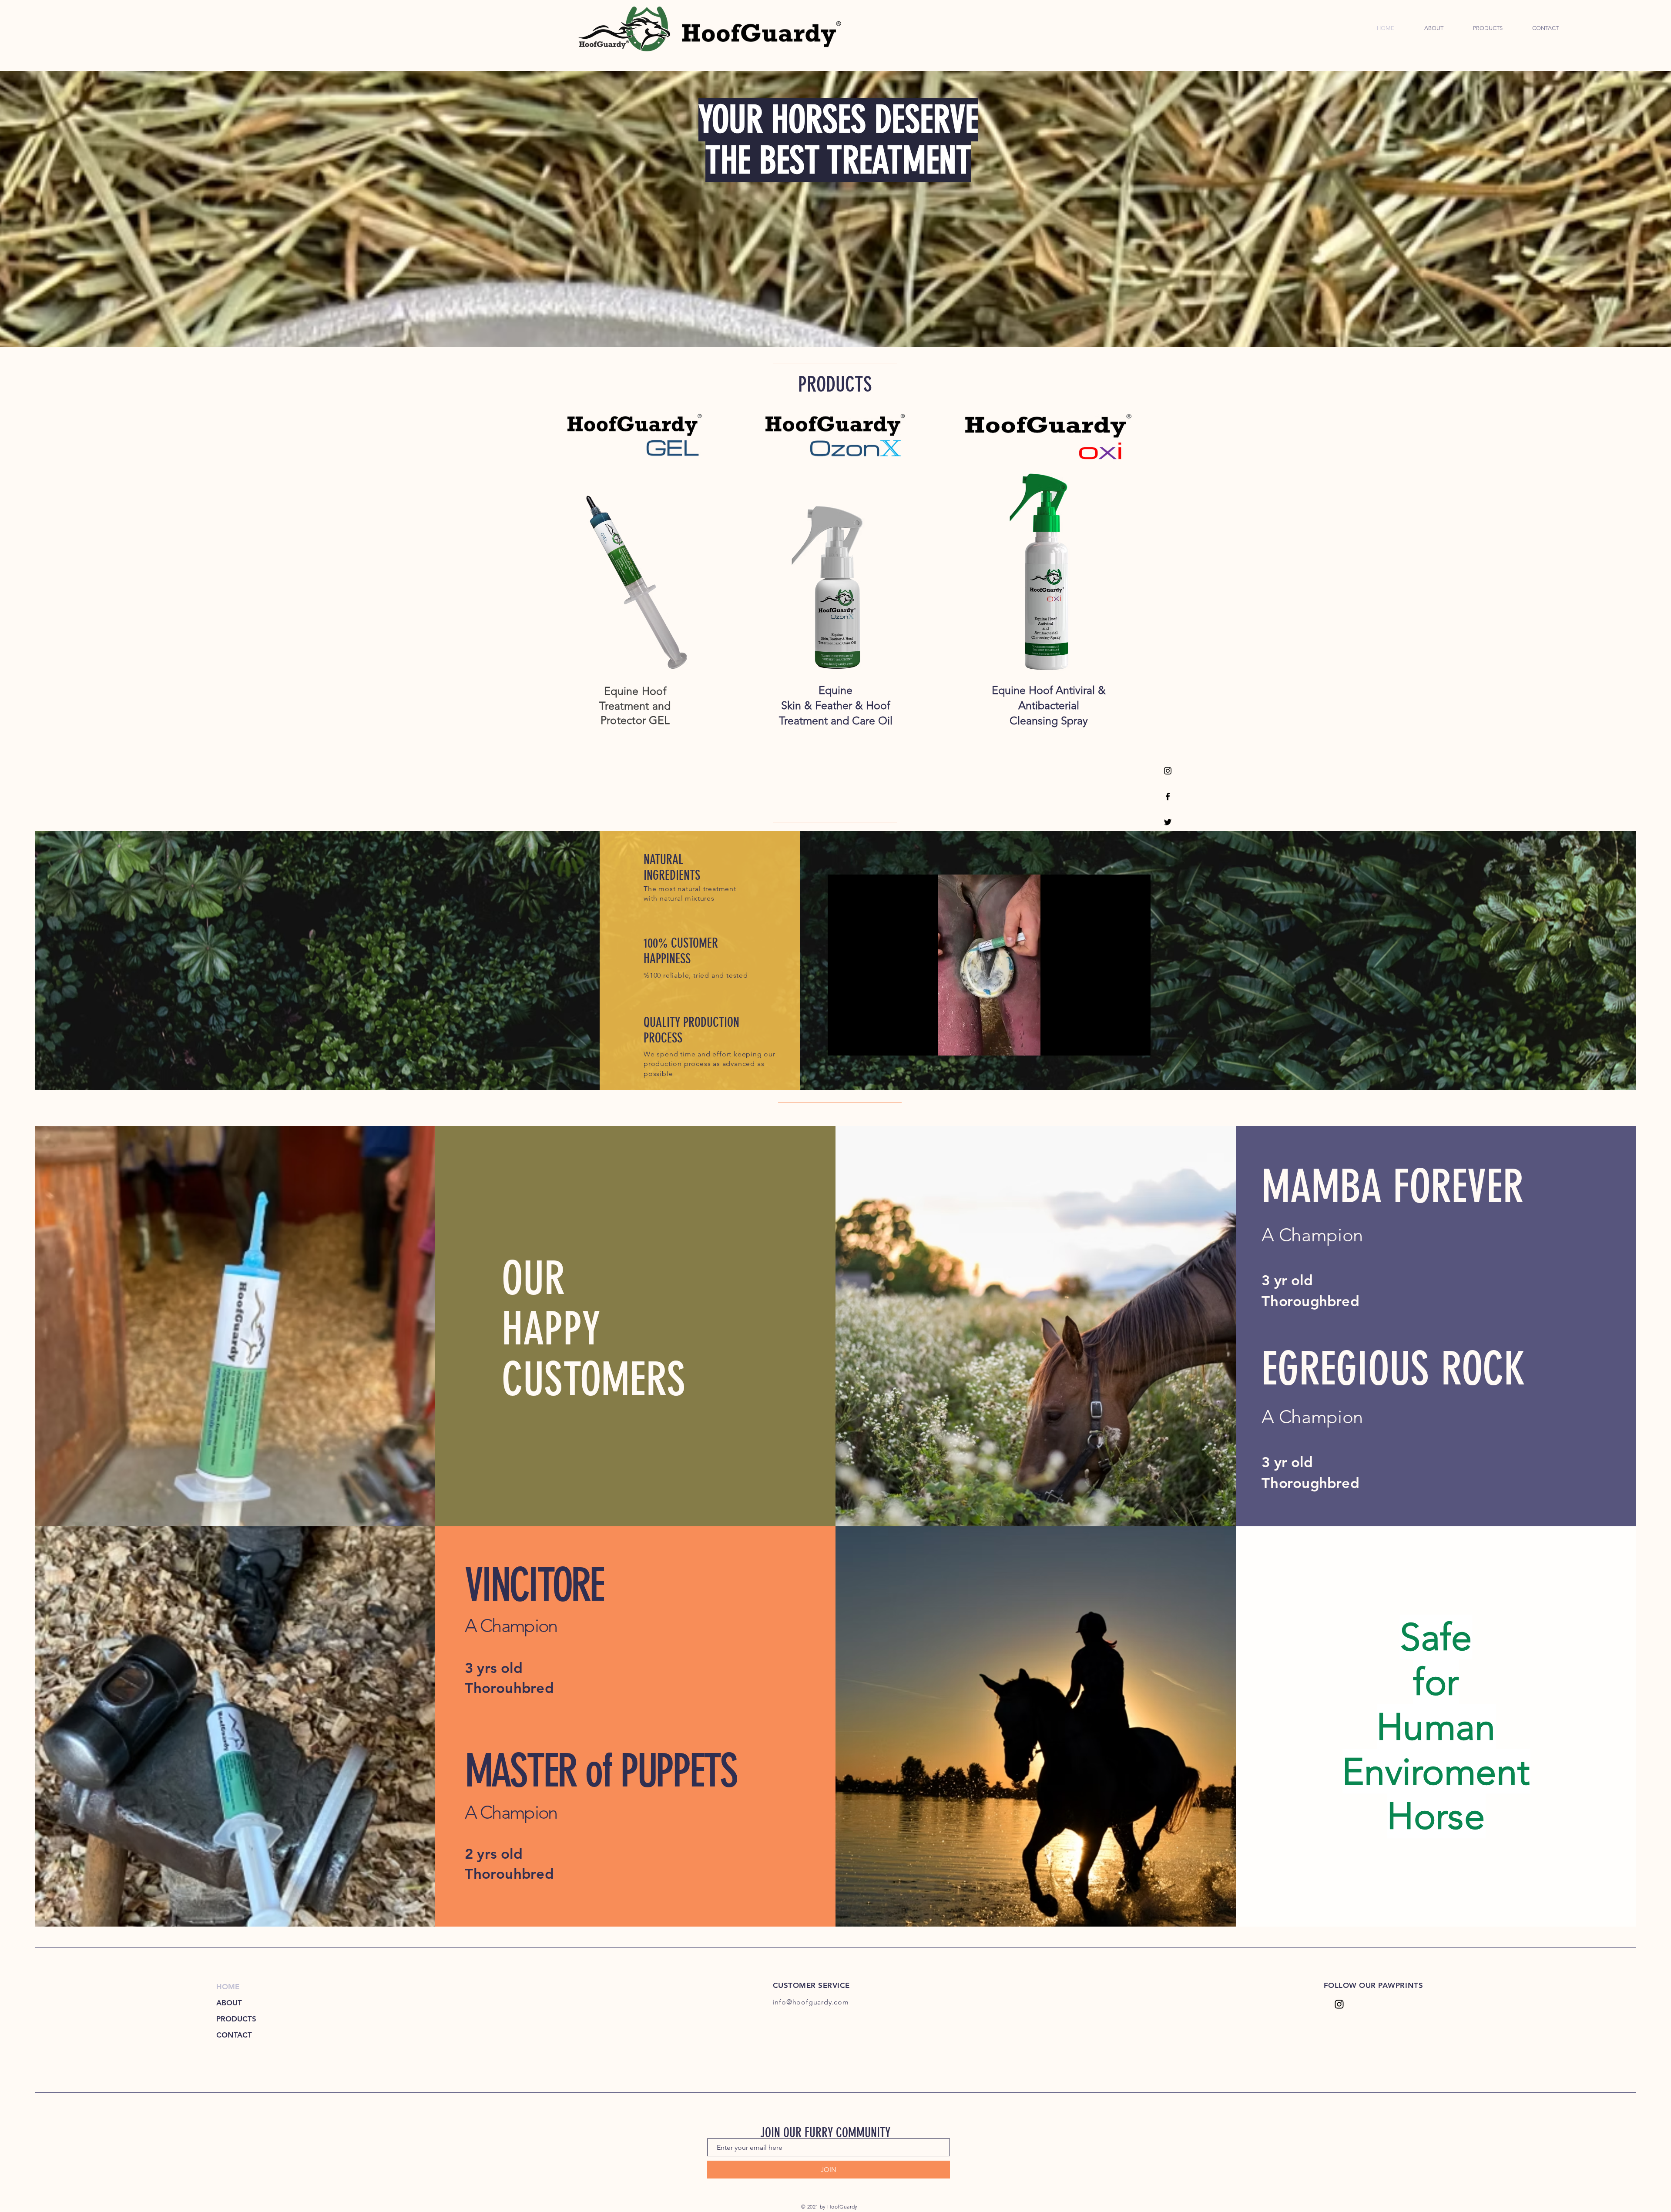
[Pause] (839, 1044)
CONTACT (234, 2035)
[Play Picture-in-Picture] (1124, 1044)
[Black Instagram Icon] (1168, 771)
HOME (228, 1987)
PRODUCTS (236, 2019)
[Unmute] (854, 1044)
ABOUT (229, 2003)
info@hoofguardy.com (811, 2002)
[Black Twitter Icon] (1168, 822)
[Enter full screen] (1139, 1044)
